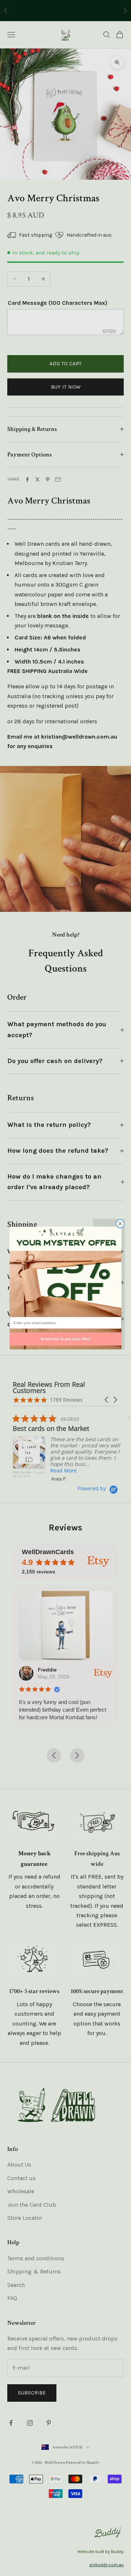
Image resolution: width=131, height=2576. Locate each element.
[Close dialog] (120, 1224)
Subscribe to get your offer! (65, 1339)
